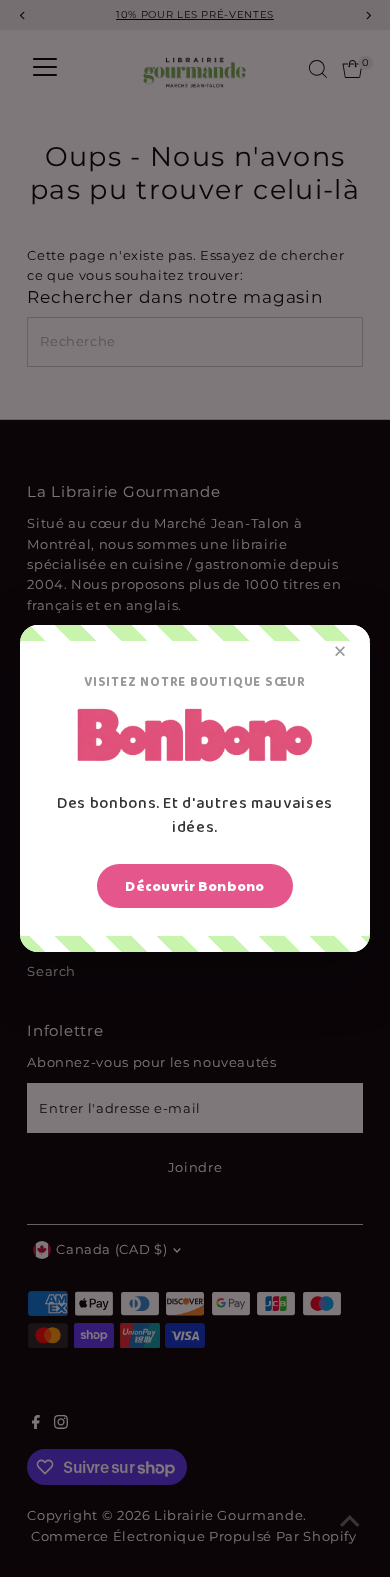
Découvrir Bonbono (194, 886)
